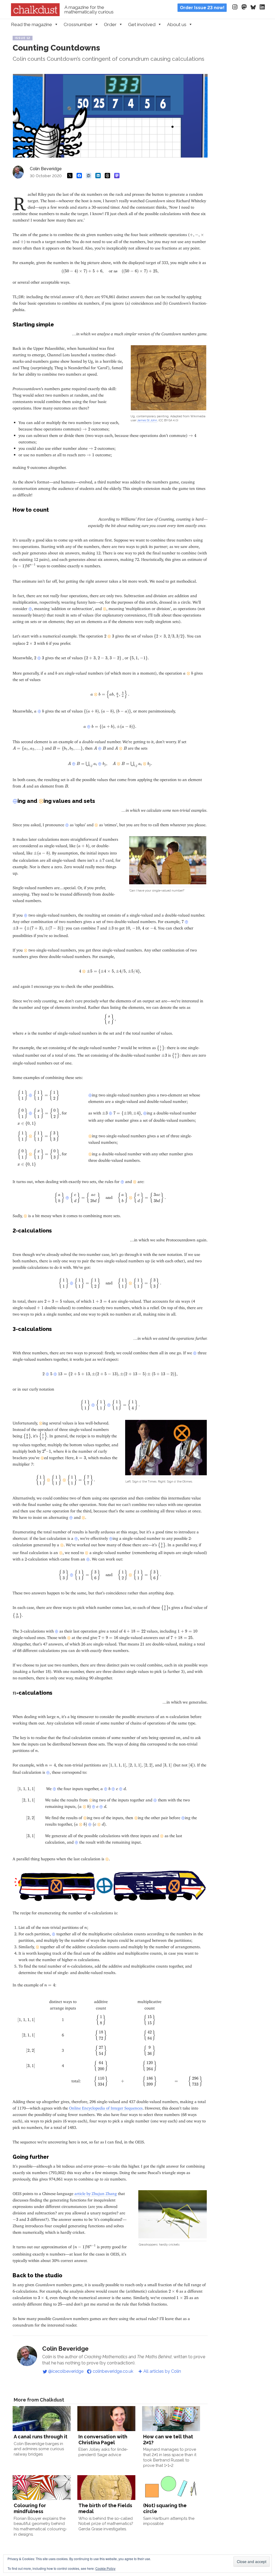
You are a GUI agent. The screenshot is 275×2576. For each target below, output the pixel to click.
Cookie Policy (105, 2568)
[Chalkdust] (35, 15)
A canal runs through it (41, 2437)
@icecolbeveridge (66, 2371)
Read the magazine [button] (32, 24)
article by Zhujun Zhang (96, 2192)
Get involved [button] (142, 24)
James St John (147, 420)
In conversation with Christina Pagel (103, 2440)
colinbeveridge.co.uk (113, 2371)
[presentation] (197, 235)
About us (177, 24)
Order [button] (110, 24)
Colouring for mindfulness (30, 2508)
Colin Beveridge (46, 169)
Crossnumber (78, 24)
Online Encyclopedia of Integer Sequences (106, 2107)
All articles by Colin (162, 2371)
